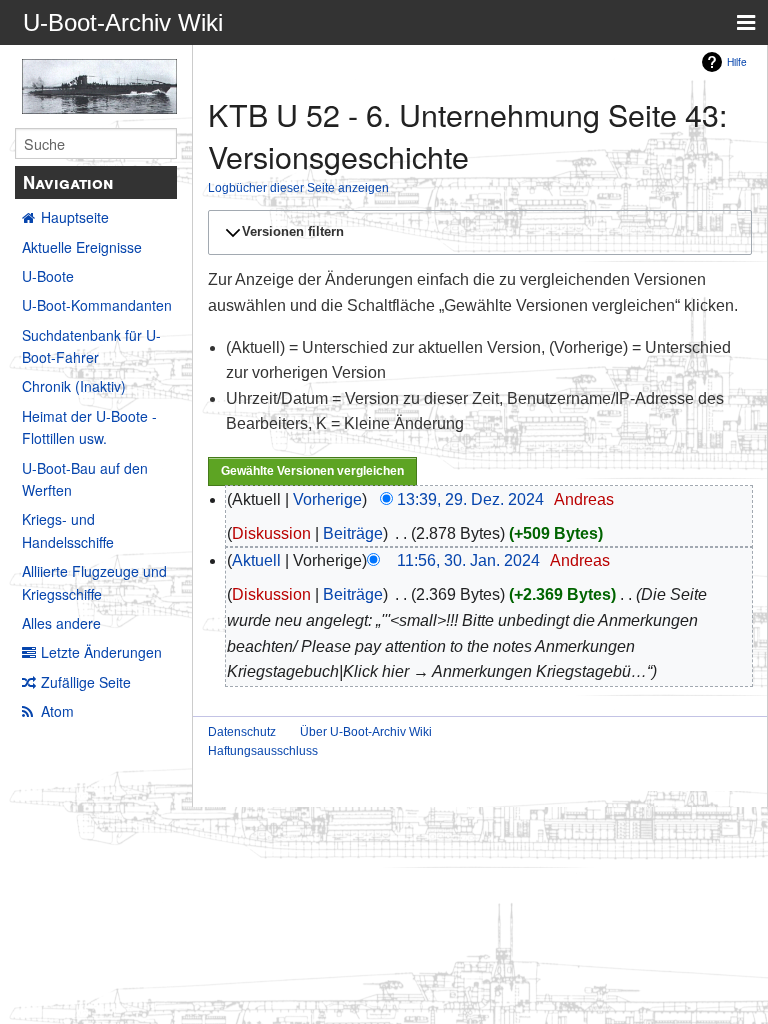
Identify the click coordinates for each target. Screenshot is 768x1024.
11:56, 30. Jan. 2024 (468, 560)
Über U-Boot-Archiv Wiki (366, 732)
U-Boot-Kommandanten (97, 305)
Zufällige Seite (86, 682)
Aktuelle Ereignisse (82, 247)
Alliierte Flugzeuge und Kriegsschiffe (94, 582)
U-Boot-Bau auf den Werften (85, 479)
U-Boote (48, 276)
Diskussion (271, 533)
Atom (57, 711)
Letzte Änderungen (101, 652)
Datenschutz (242, 732)
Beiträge (353, 533)
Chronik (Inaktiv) (74, 386)
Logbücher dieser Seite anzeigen (298, 187)
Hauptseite (75, 217)
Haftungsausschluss (263, 751)
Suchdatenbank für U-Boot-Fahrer (91, 346)
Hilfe (737, 61)
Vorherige (327, 499)
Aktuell (256, 560)
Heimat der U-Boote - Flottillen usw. (89, 427)
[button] (477, 232)
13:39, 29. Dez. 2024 (470, 499)
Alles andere (61, 623)
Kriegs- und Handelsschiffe (68, 530)
